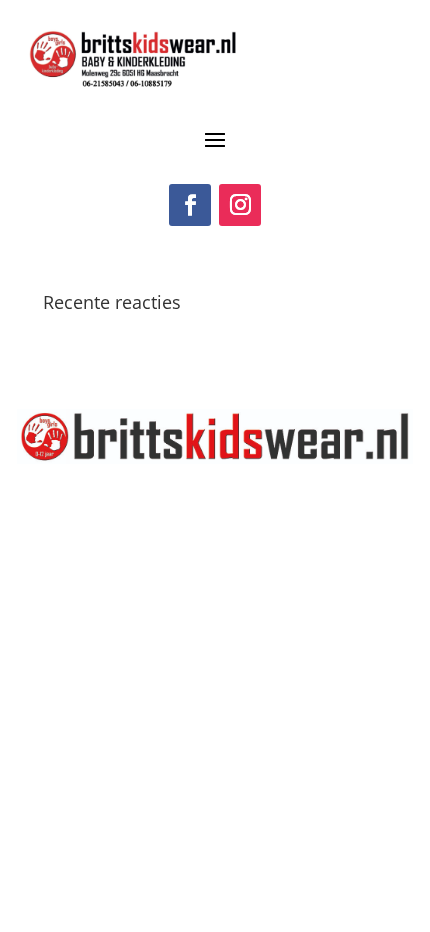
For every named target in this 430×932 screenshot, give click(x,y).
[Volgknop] (190, 205)
